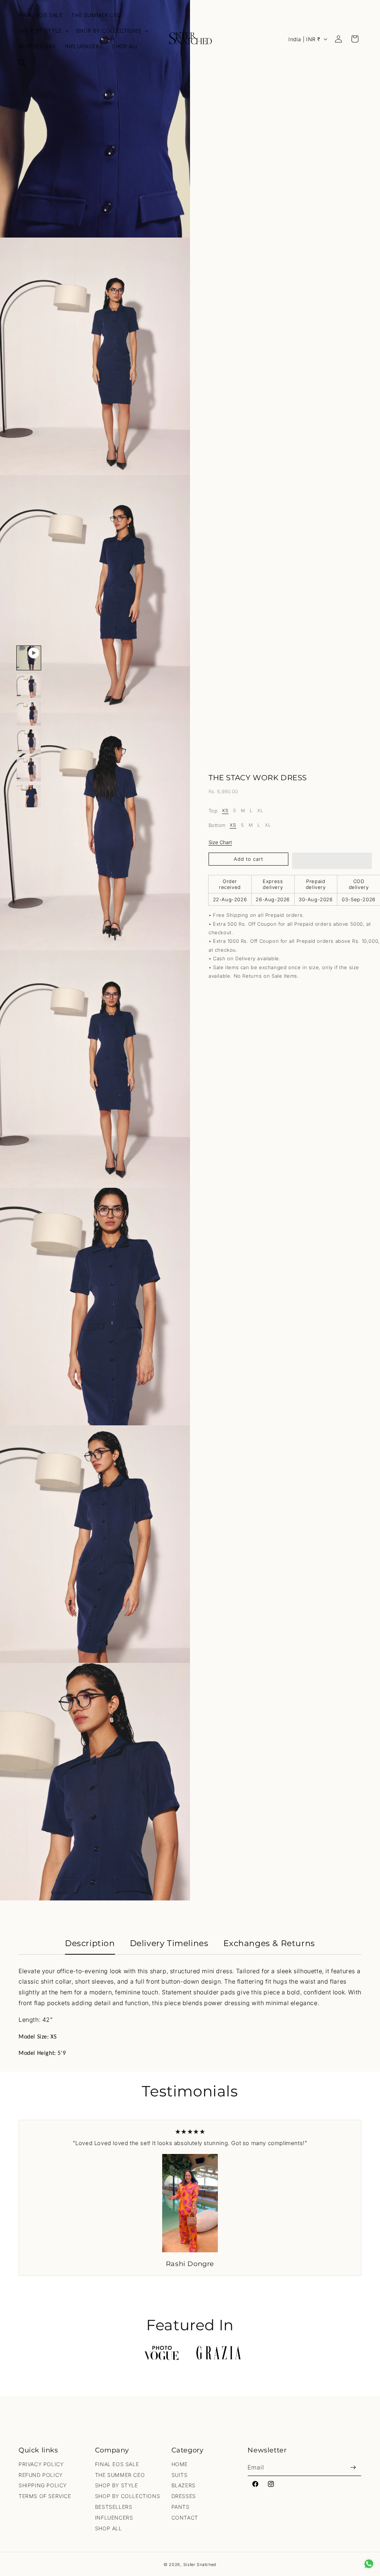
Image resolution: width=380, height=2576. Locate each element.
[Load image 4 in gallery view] (29, 769)
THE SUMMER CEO (120, 2475)
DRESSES (184, 2496)
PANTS (181, 2507)
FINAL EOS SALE (117, 2464)
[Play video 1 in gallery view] (29, 658)
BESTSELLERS (114, 2507)
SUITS (180, 2475)
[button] (22, 63)
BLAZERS (184, 2485)
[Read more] (369, 2564)
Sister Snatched (200, 2564)
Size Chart (220, 842)
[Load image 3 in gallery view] (29, 741)
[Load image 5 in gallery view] (29, 797)
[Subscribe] (353, 2467)
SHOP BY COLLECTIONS (127, 2496)
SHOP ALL (109, 2528)
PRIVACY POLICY (41, 2464)
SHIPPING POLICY (43, 2485)
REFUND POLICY (41, 2475)
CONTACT (185, 2518)
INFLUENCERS (114, 2518)
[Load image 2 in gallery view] (29, 714)
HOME (180, 2464)
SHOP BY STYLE (117, 2485)
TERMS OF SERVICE (45, 2496)
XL (260, 811)
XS (225, 811)
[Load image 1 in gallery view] (29, 686)
